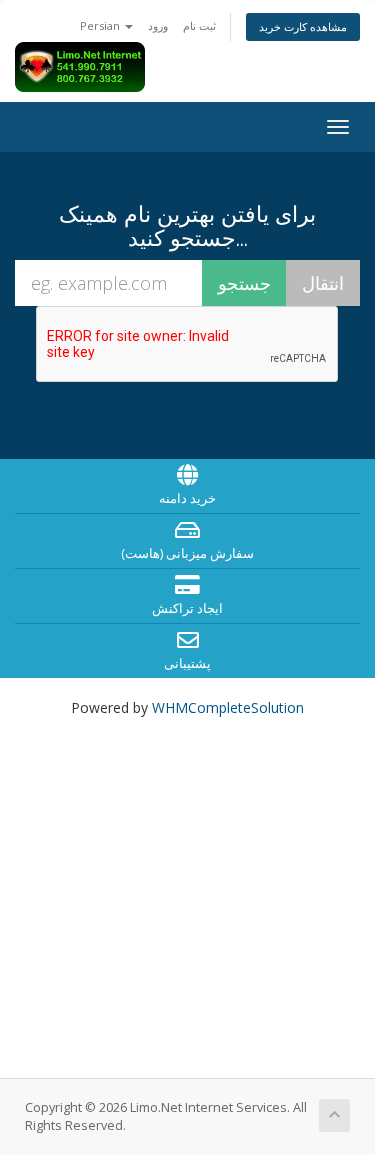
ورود (158, 25)
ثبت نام (199, 25)
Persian (101, 25)
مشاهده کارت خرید (303, 26)
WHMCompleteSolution (228, 707)
